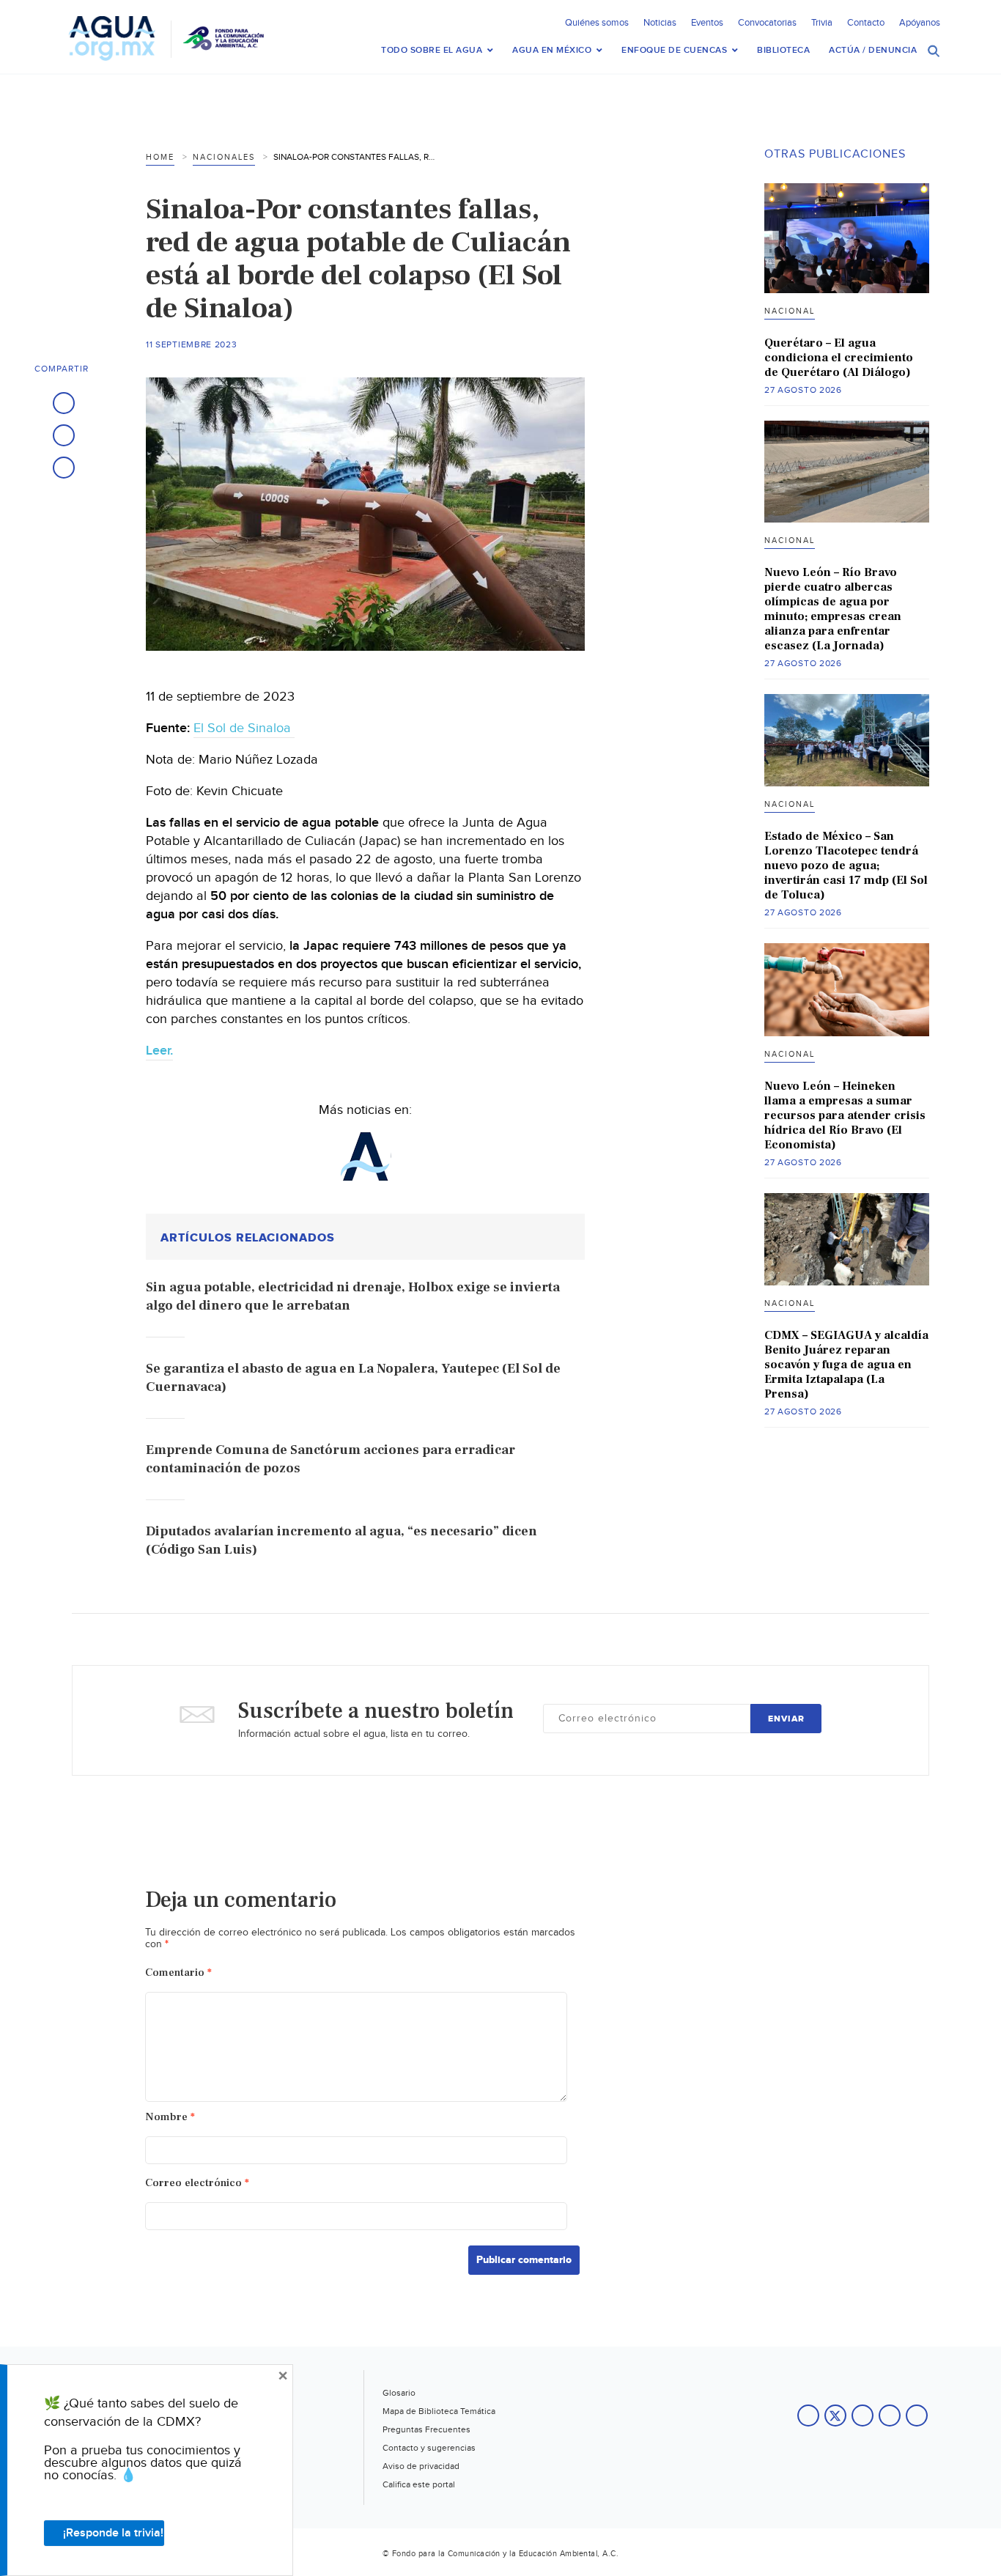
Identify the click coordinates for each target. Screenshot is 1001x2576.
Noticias (660, 23)
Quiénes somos (597, 23)
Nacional (790, 311)
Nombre (170, 2117)
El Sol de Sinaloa (244, 728)
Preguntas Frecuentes (426, 2429)
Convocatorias (767, 23)
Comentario (178, 1972)
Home (160, 157)
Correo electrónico (197, 2183)
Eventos (707, 23)
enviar (786, 1719)
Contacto (866, 23)
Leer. (159, 1051)
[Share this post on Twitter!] (64, 435)
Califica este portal (419, 2484)
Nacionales (224, 157)
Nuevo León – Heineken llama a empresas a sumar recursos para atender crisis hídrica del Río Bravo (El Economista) (845, 1115)
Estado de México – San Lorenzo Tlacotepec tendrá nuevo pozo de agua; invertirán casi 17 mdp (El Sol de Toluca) (846, 866)
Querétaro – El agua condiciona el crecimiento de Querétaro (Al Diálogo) (839, 358)
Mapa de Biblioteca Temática (439, 2411)
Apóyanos (920, 23)
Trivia (822, 23)
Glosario (399, 2393)
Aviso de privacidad (421, 2466)
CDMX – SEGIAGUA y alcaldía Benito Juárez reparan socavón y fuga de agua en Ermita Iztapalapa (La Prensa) (846, 1365)
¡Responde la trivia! (113, 2533)
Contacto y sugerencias (429, 2448)
